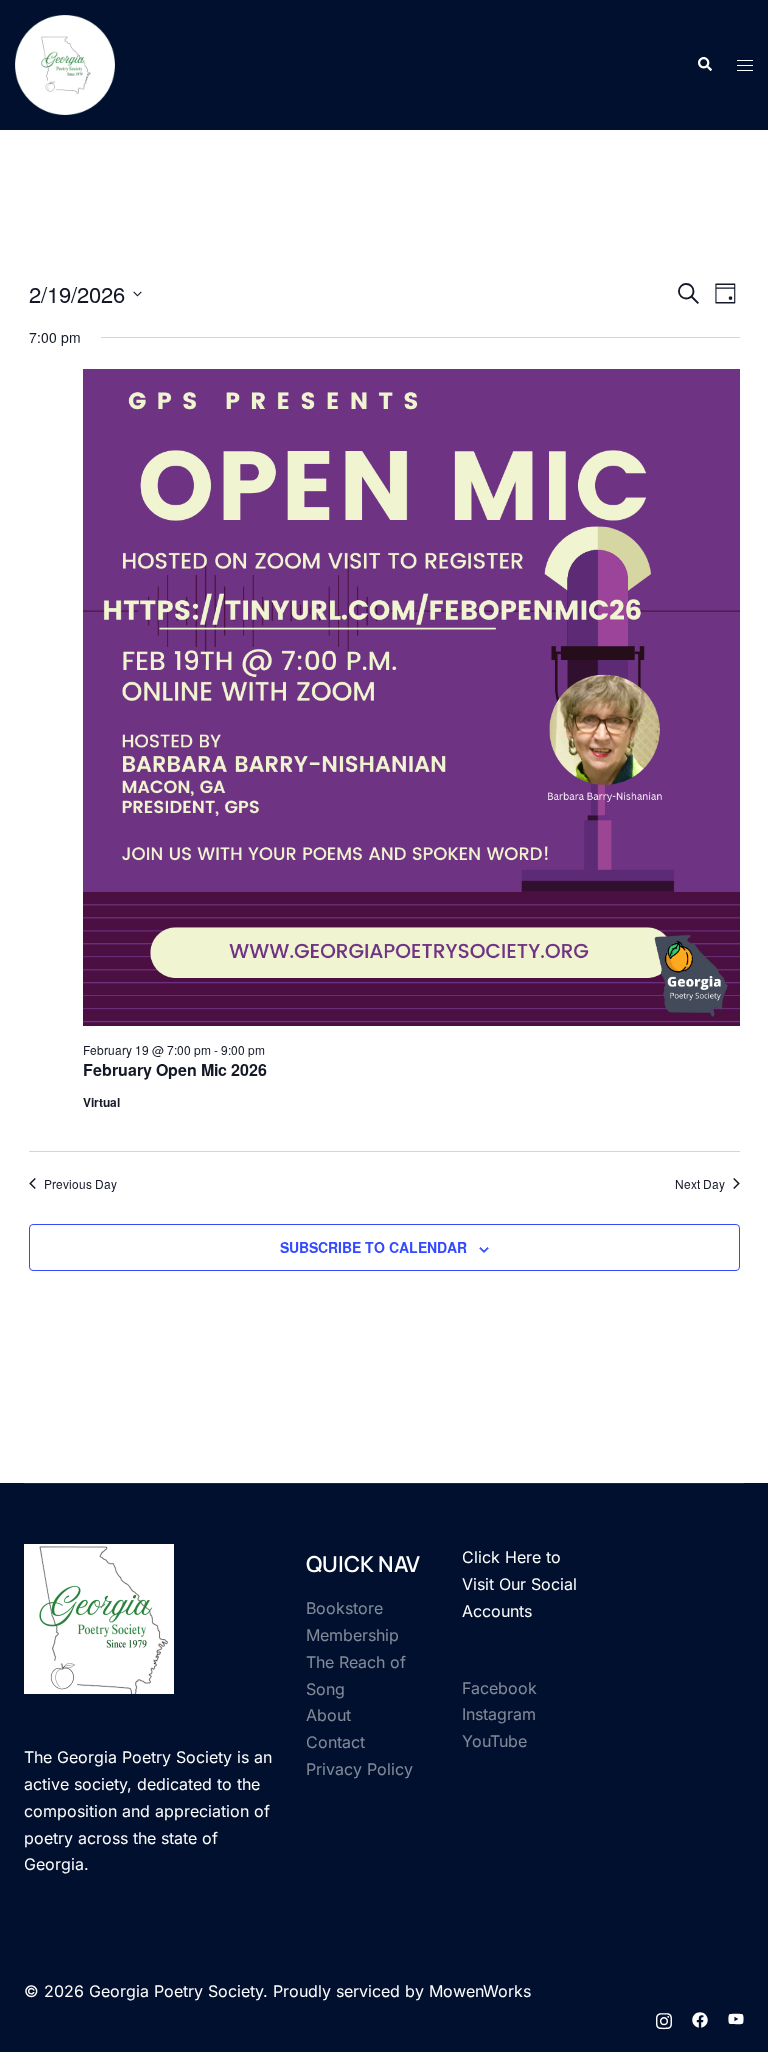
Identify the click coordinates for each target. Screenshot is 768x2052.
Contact (335, 1742)
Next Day (700, 1184)
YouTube (494, 1741)
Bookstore (344, 1608)
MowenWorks (480, 1991)
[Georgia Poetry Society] (65, 63)
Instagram (499, 1714)
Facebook (499, 1688)
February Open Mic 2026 (175, 1069)
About (328, 1715)
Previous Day (80, 1184)
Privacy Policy (359, 1769)
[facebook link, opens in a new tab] (700, 2018)
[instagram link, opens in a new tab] (664, 2018)
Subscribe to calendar (373, 1247)
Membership (352, 1635)
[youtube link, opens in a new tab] (736, 2018)
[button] (704, 65)
